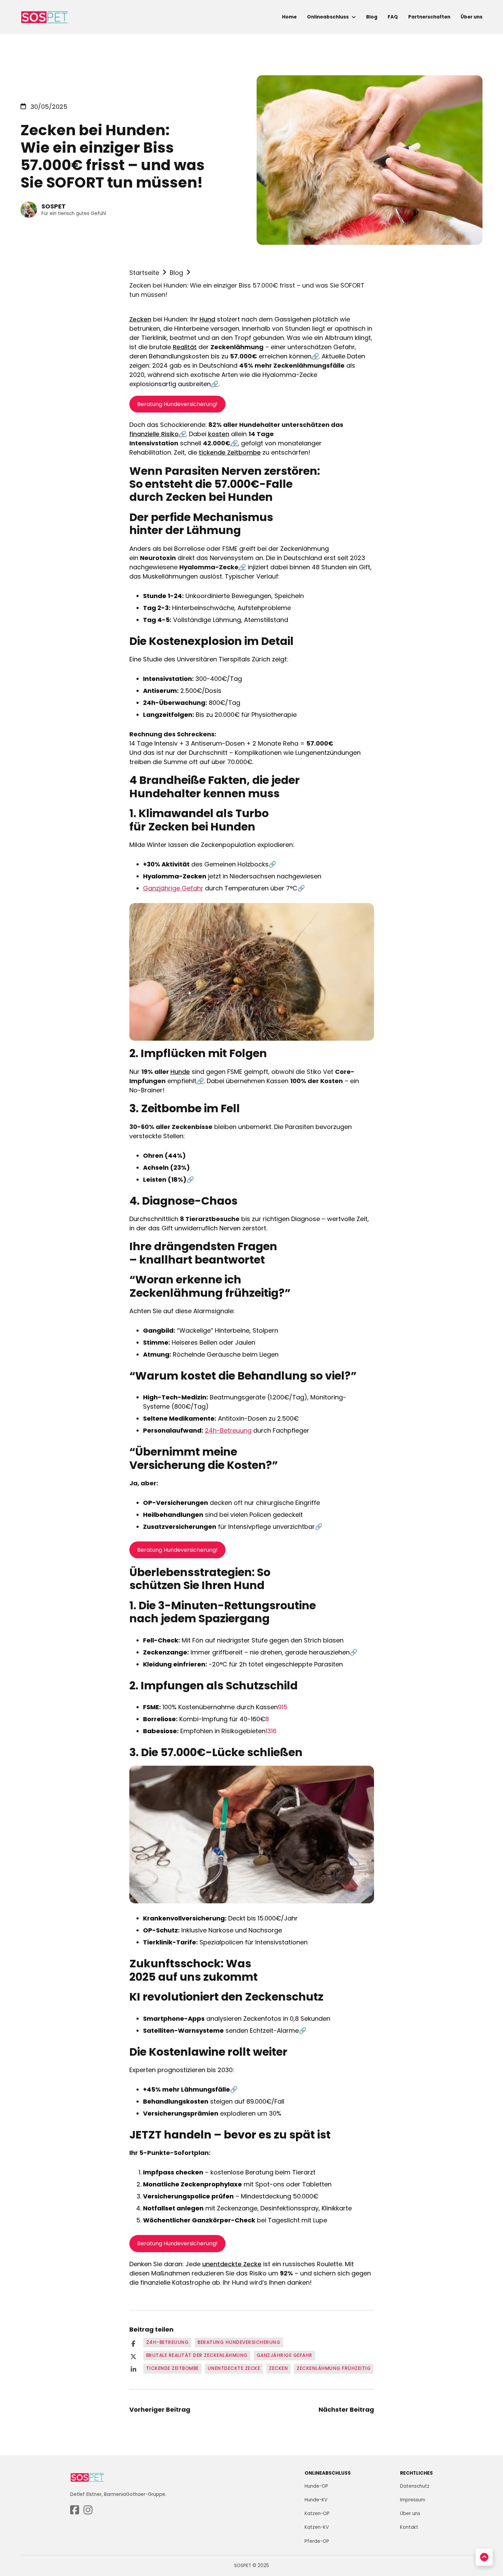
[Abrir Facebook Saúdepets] (75, 2510)
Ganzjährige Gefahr (173, 888)
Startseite (144, 273)
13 (268, 1731)
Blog (372, 17)
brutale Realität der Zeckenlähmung (197, 2355)
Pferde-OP (317, 2541)
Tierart (396, 2442)
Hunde (180, 1072)
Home (289, 17)
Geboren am (406, 2470)
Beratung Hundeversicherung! (177, 404)
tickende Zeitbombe (230, 452)
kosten (219, 434)
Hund (207, 319)
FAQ (393, 17)
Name (395, 2385)
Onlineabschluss (328, 17)
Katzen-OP (317, 2514)
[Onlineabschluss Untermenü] (354, 17)
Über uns (472, 17)
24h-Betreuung (228, 1430)
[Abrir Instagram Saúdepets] (88, 2510)
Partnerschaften (429, 17)
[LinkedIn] (133, 2370)
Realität (185, 347)
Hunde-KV (316, 2500)
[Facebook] (133, 2344)
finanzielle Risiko (154, 434)
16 (274, 1731)
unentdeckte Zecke (232, 2264)
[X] (133, 2357)
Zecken (140, 319)
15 (285, 1707)
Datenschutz (444, 2547)
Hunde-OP (316, 2486)
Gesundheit (404, 2498)
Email (394, 2414)
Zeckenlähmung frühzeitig (334, 2368)
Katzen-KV (317, 2527)
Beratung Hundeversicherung (239, 2342)
